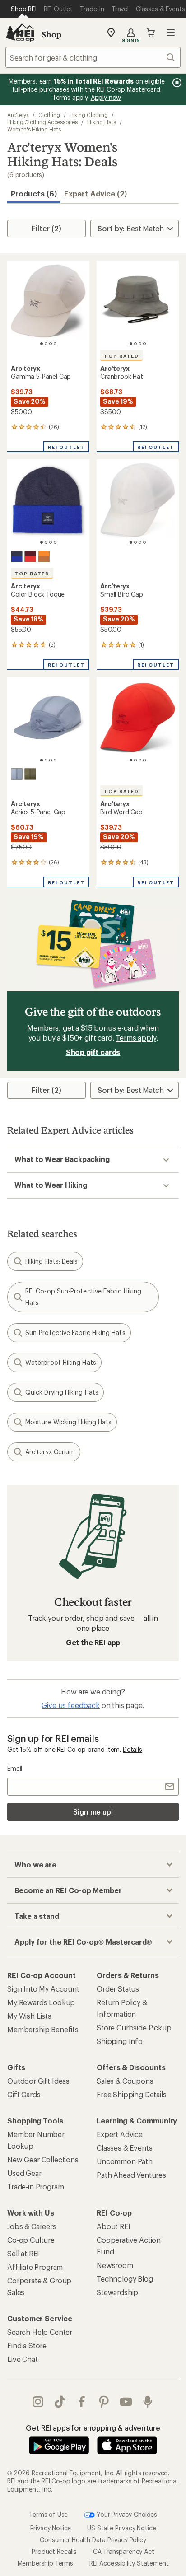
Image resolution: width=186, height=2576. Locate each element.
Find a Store (27, 2345)
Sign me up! (93, 1812)
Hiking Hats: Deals (51, 1261)
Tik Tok (60, 2402)
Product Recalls (54, 2551)
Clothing (49, 115)
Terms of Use (48, 2514)
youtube (126, 2402)
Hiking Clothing (89, 115)
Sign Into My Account (43, 1989)
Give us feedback (70, 1705)
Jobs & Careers (32, 2226)
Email (15, 1768)
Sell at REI (23, 2253)
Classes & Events (124, 2148)
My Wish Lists (29, 2016)
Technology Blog (125, 2279)
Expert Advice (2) (95, 194)
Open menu (171, 33)
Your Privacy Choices (126, 2514)
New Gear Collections (43, 2159)
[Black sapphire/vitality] (17, 556)
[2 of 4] (46, 344)
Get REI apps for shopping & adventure (93, 2428)
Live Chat (23, 2359)
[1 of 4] (42, 344)
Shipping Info (120, 2041)
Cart (151, 33)
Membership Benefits (43, 2029)
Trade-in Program (35, 2186)
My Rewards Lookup (41, 2002)
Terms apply (136, 1038)
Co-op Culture (31, 2240)
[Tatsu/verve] (30, 774)
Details (133, 1749)
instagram (38, 2402)
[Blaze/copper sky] (44, 556)
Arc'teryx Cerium (50, 1452)
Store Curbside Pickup (134, 2028)
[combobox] (93, 57)
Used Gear (24, 2173)
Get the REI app (93, 1642)
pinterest (104, 2402)
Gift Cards (24, 2094)
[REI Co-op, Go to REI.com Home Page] (20, 33)
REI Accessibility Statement (129, 2563)
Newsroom (115, 2265)
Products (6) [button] (34, 194)
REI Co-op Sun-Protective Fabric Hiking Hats (83, 1297)
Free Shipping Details (132, 2094)
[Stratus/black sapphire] (17, 774)
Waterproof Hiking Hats (61, 1362)
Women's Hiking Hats (34, 129)
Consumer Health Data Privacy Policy (93, 2539)
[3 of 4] (51, 344)
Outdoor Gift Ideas (38, 2081)
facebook (82, 2402)
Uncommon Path (125, 2161)
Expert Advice (120, 2134)
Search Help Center (40, 2332)
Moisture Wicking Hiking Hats (68, 1422)
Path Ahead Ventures (131, 2175)
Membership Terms (45, 2563)
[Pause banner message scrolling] (176, 83)
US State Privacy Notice (121, 2527)
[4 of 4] (55, 344)
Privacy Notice (51, 2527)
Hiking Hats (102, 122)
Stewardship (117, 2292)
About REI (114, 2226)
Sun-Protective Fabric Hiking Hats (75, 1332)
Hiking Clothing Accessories (42, 122)
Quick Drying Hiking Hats (62, 1392)
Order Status (118, 1989)
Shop (51, 34)
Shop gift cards (93, 1052)
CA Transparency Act (124, 2551)
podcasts (148, 2402)
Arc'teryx (18, 115)
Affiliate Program (35, 2267)
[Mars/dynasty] (30, 556)
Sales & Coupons (125, 2081)
